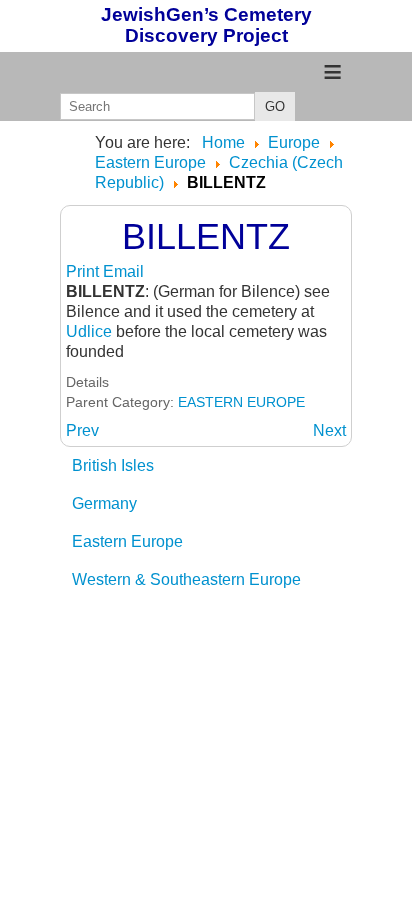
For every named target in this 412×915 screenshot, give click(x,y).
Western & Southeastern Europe (186, 579)
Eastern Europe (127, 541)
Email (123, 271)
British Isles (113, 465)
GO (275, 106)
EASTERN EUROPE (241, 402)
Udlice (89, 331)
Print (84, 271)
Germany (104, 503)
